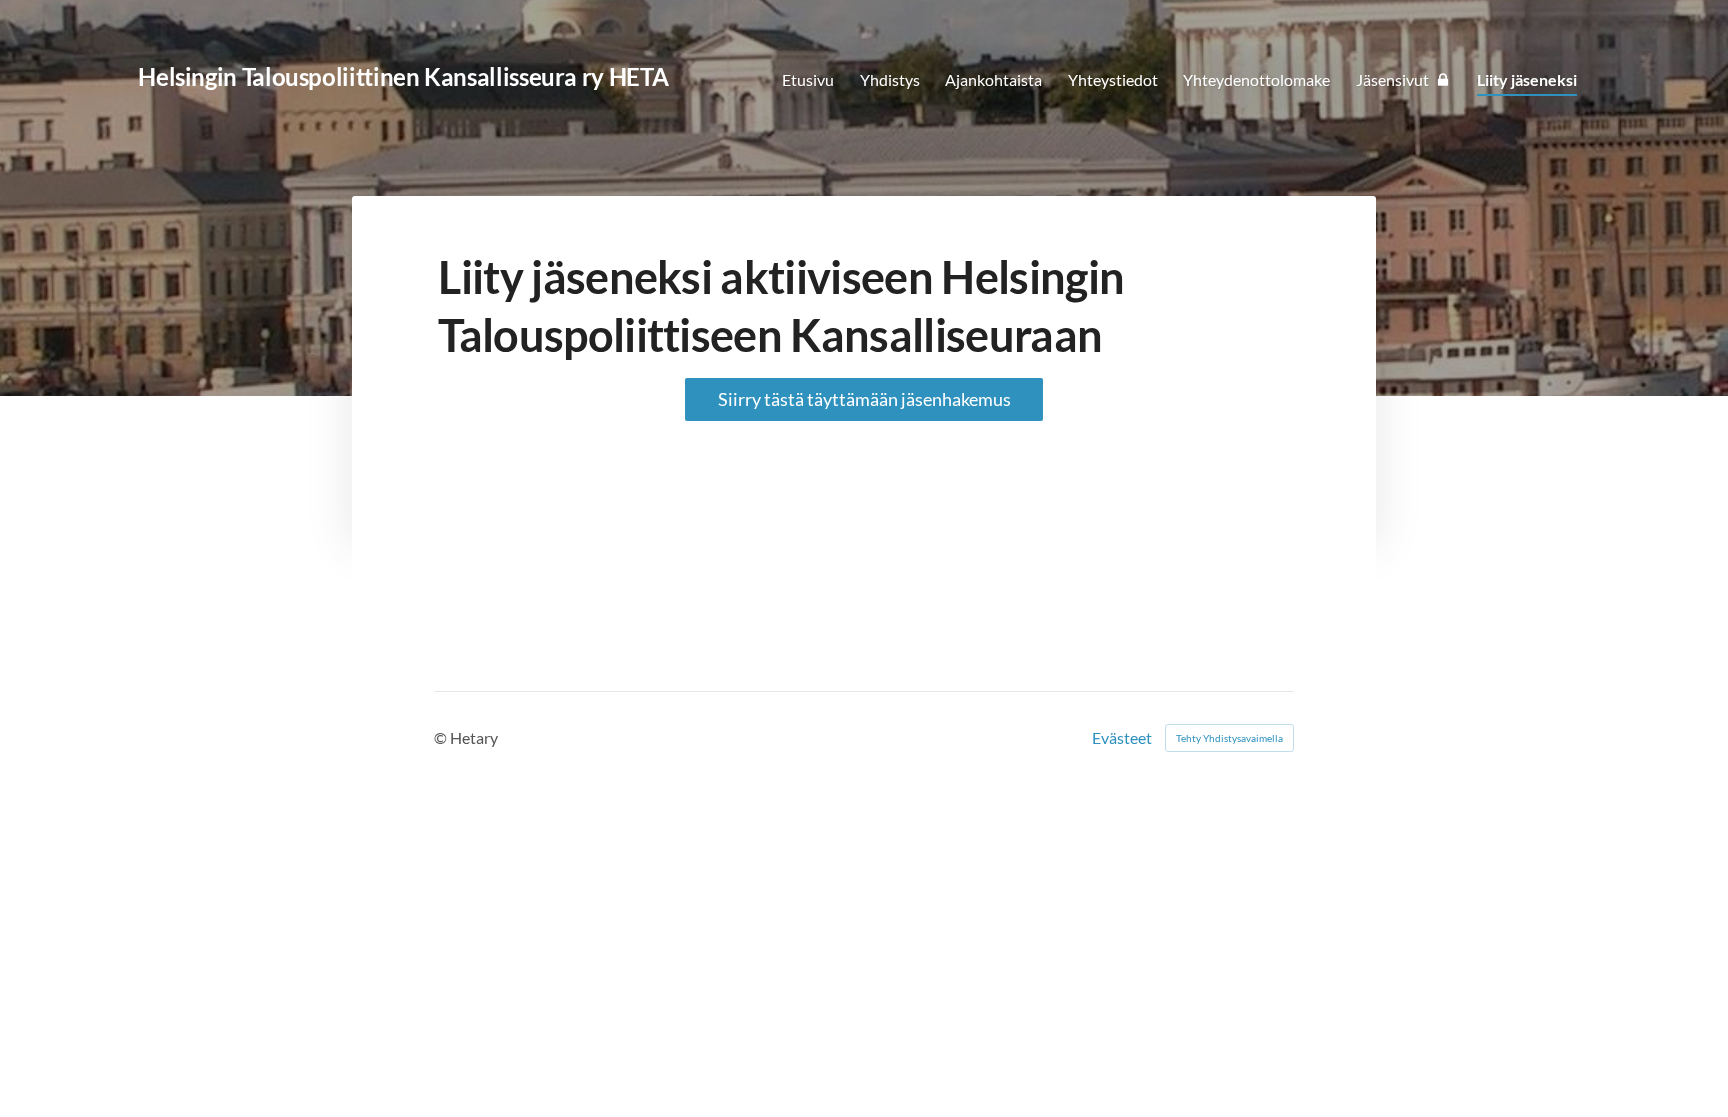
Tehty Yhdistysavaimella (1229, 738)
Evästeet (1122, 738)
